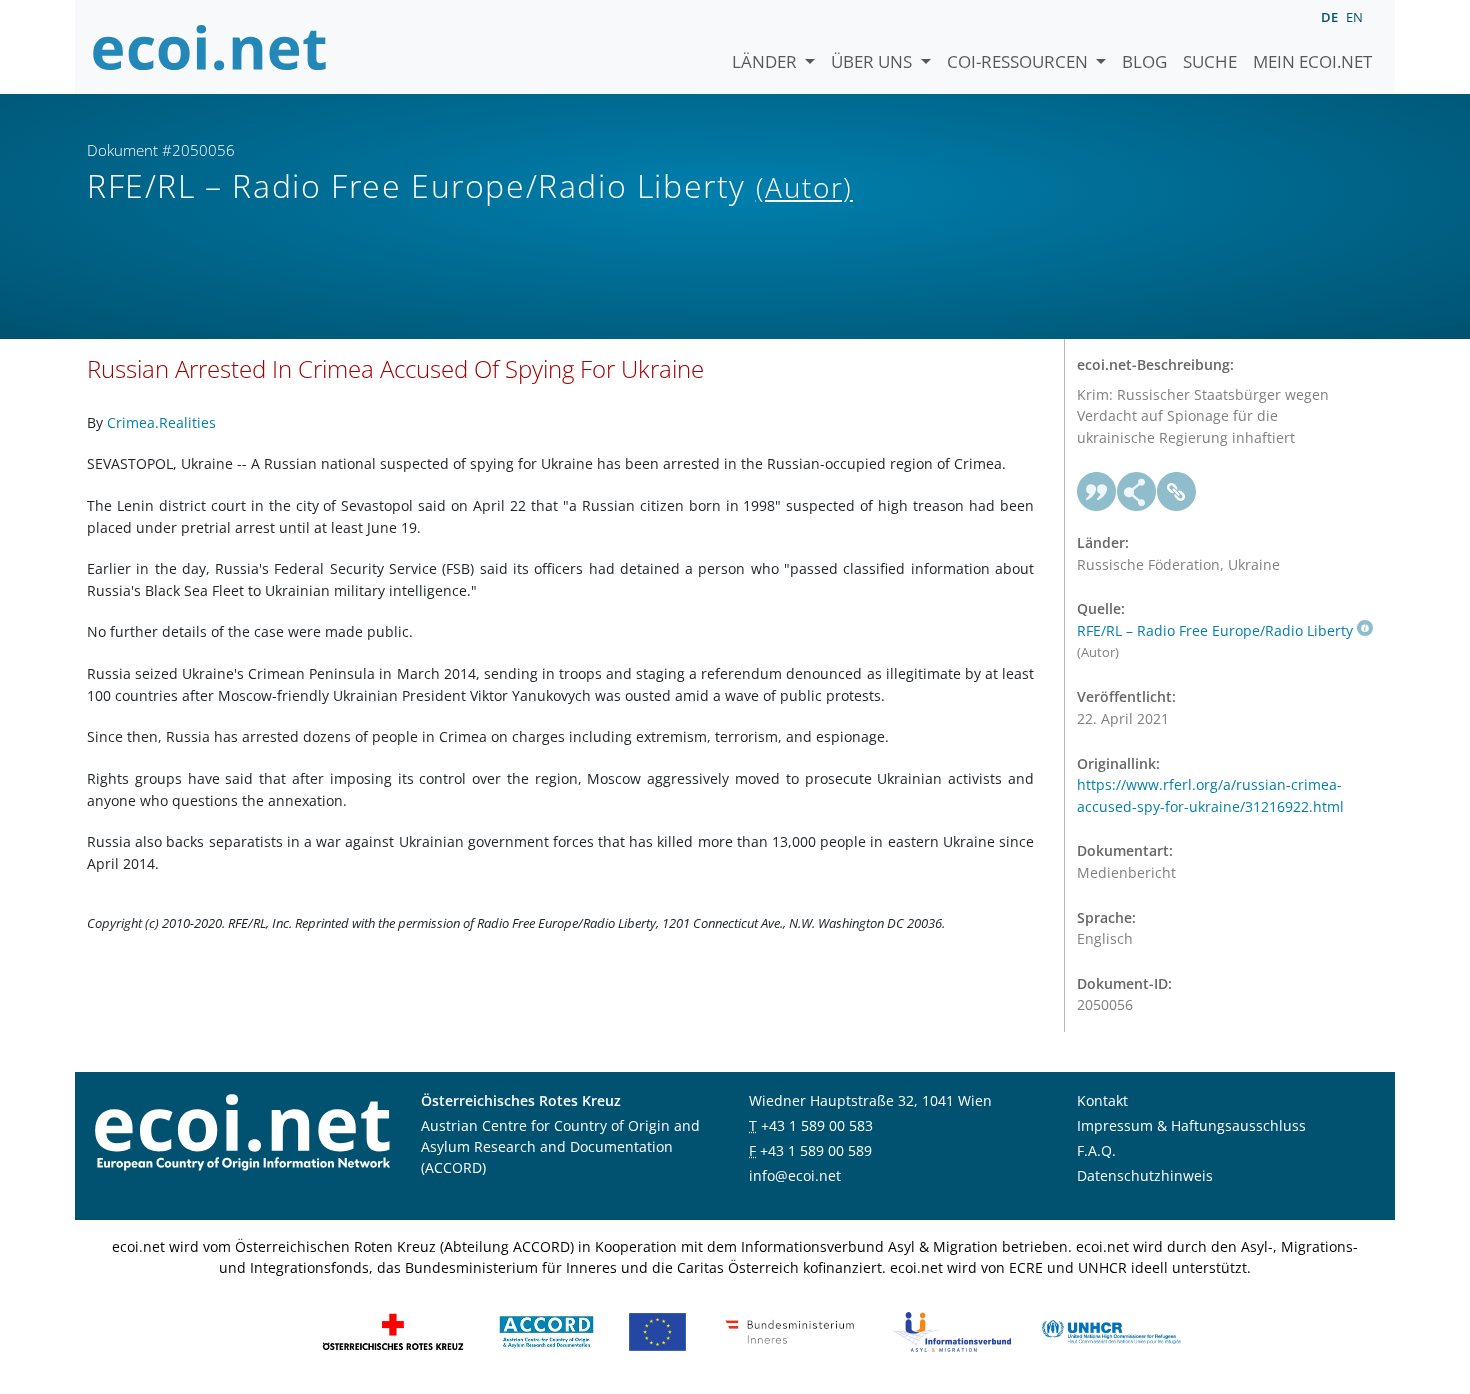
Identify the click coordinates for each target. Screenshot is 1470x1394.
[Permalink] (1177, 492)
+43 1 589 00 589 (816, 1150)
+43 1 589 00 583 (817, 1125)
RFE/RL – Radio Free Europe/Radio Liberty (1215, 630)
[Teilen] (1137, 492)
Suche (1210, 61)
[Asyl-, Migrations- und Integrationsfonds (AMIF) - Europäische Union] (657, 1329)
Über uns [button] (873, 61)
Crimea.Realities (161, 422)
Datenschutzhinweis (1145, 1175)
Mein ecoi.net (1312, 61)
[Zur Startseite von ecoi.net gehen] (210, 47)
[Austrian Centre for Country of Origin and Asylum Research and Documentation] (546, 1329)
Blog (1144, 61)
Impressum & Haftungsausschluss (1191, 1125)
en (1354, 17)
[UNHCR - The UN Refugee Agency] (1111, 1329)
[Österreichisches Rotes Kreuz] (393, 1329)
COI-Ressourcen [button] (1019, 61)
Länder (766, 61)
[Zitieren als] (1097, 492)
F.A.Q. (1096, 1150)
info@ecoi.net (795, 1175)
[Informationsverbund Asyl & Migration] (952, 1329)
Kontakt (1102, 1100)
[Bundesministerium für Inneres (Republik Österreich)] (790, 1329)
